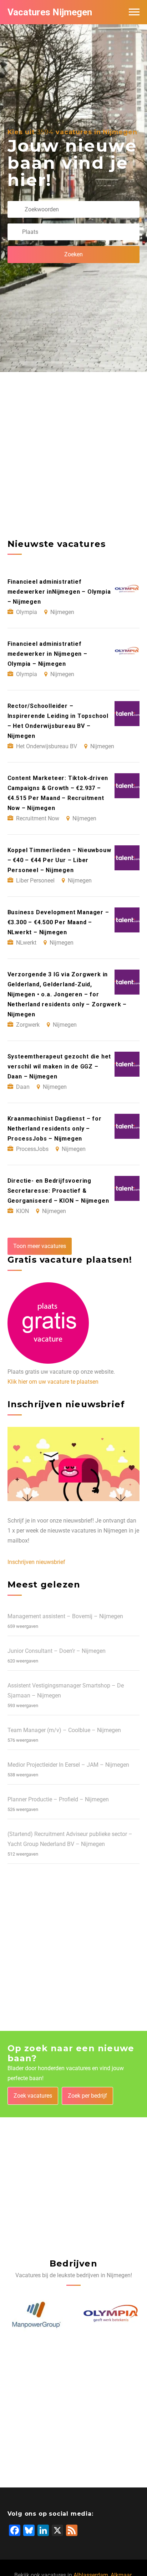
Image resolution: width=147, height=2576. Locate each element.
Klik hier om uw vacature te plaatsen (53, 1382)
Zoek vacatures (33, 2096)
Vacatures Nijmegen (50, 12)
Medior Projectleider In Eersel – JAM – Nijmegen (68, 1765)
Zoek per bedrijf (87, 2096)
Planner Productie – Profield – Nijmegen (58, 1799)
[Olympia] (111, 2315)
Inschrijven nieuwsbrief (36, 1562)
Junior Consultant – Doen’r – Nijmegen (57, 1651)
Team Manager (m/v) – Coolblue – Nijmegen (64, 1730)
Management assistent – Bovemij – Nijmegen (65, 1616)
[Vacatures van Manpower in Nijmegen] (36, 2315)
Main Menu (134, 12)
